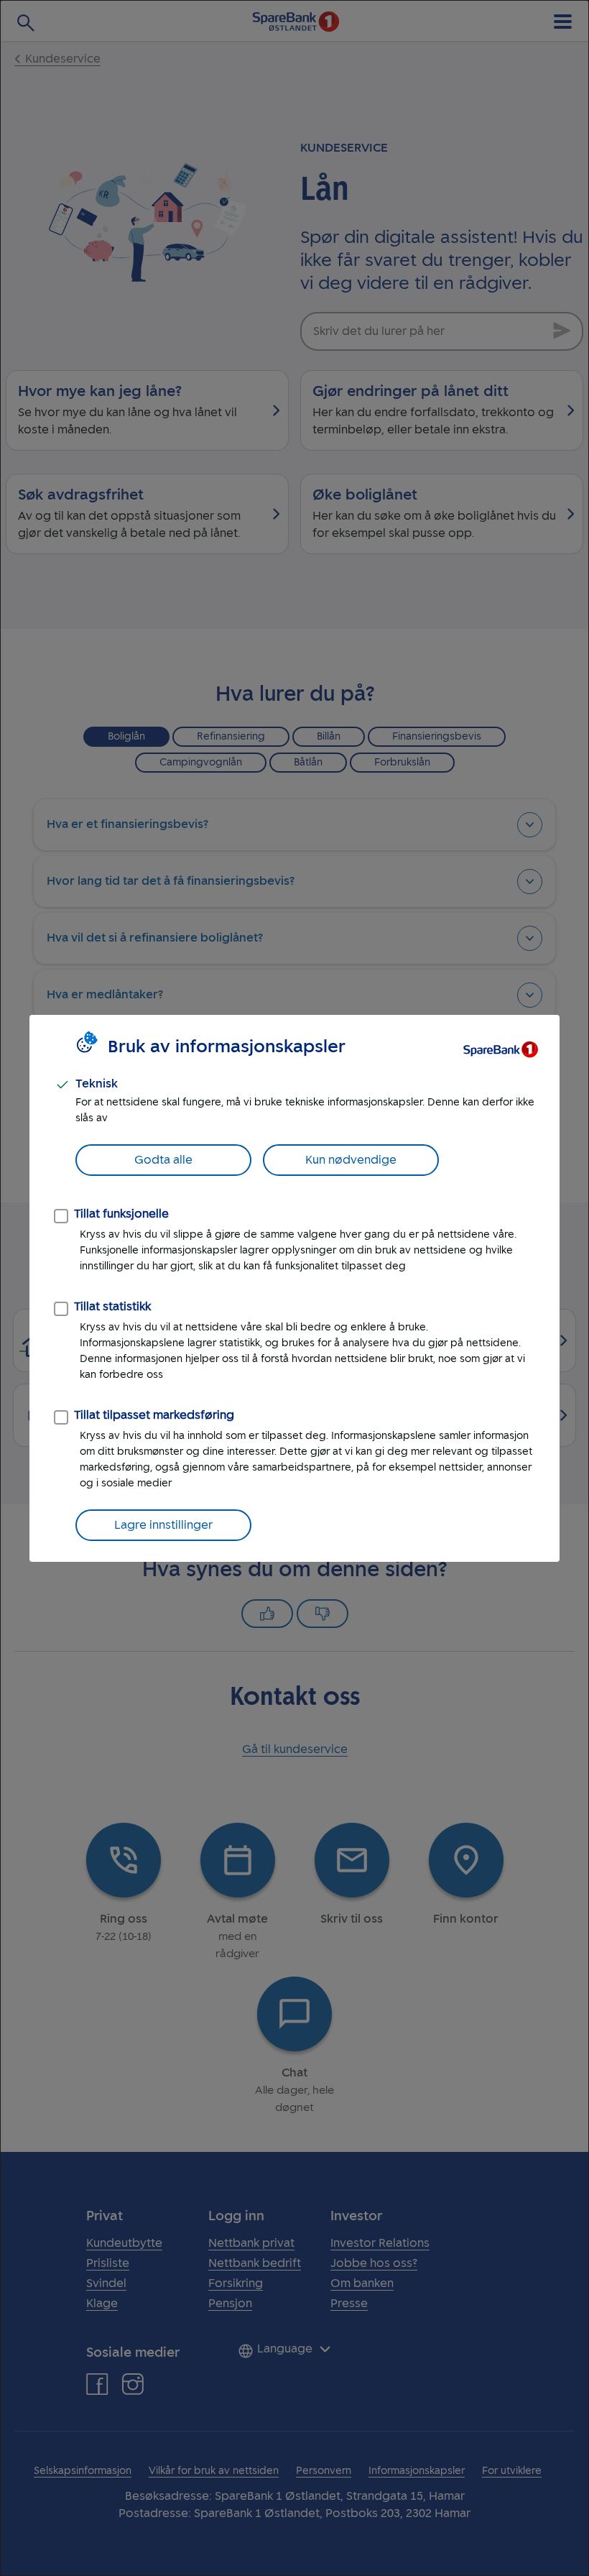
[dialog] (294, 1288)
